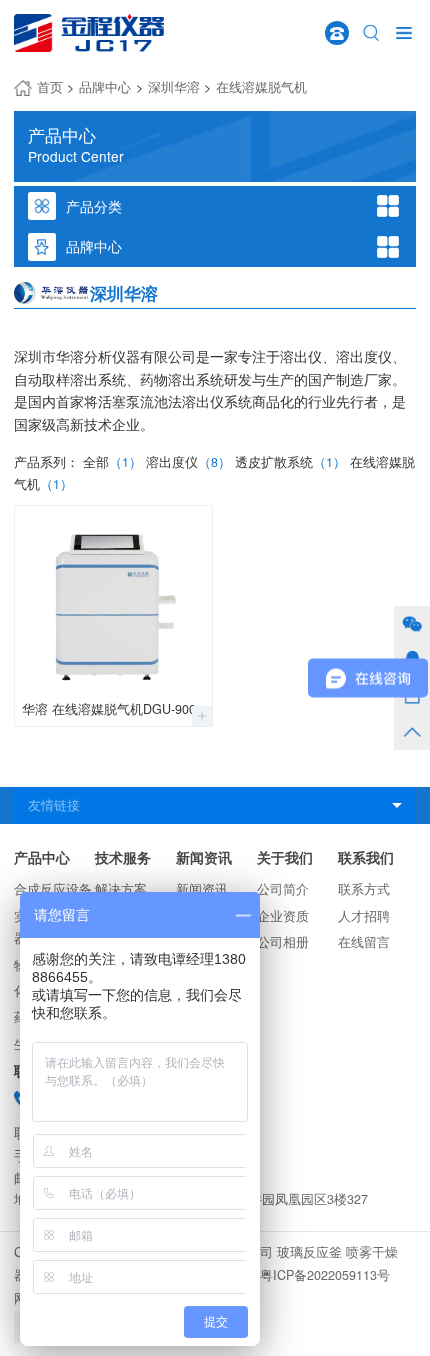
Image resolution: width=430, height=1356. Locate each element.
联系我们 (366, 857)
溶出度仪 (188, 462)
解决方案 (121, 889)
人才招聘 (364, 916)
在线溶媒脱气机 (261, 87)
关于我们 (285, 857)
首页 (50, 87)
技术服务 (123, 857)
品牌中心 (105, 87)
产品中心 (42, 857)
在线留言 (364, 942)
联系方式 (364, 889)
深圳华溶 (174, 87)
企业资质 (283, 916)
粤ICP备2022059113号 (325, 1275)
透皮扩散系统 (290, 462)
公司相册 (283, 942)
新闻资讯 (204, 857)
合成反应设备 (53, 889)
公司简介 (283, 889)
